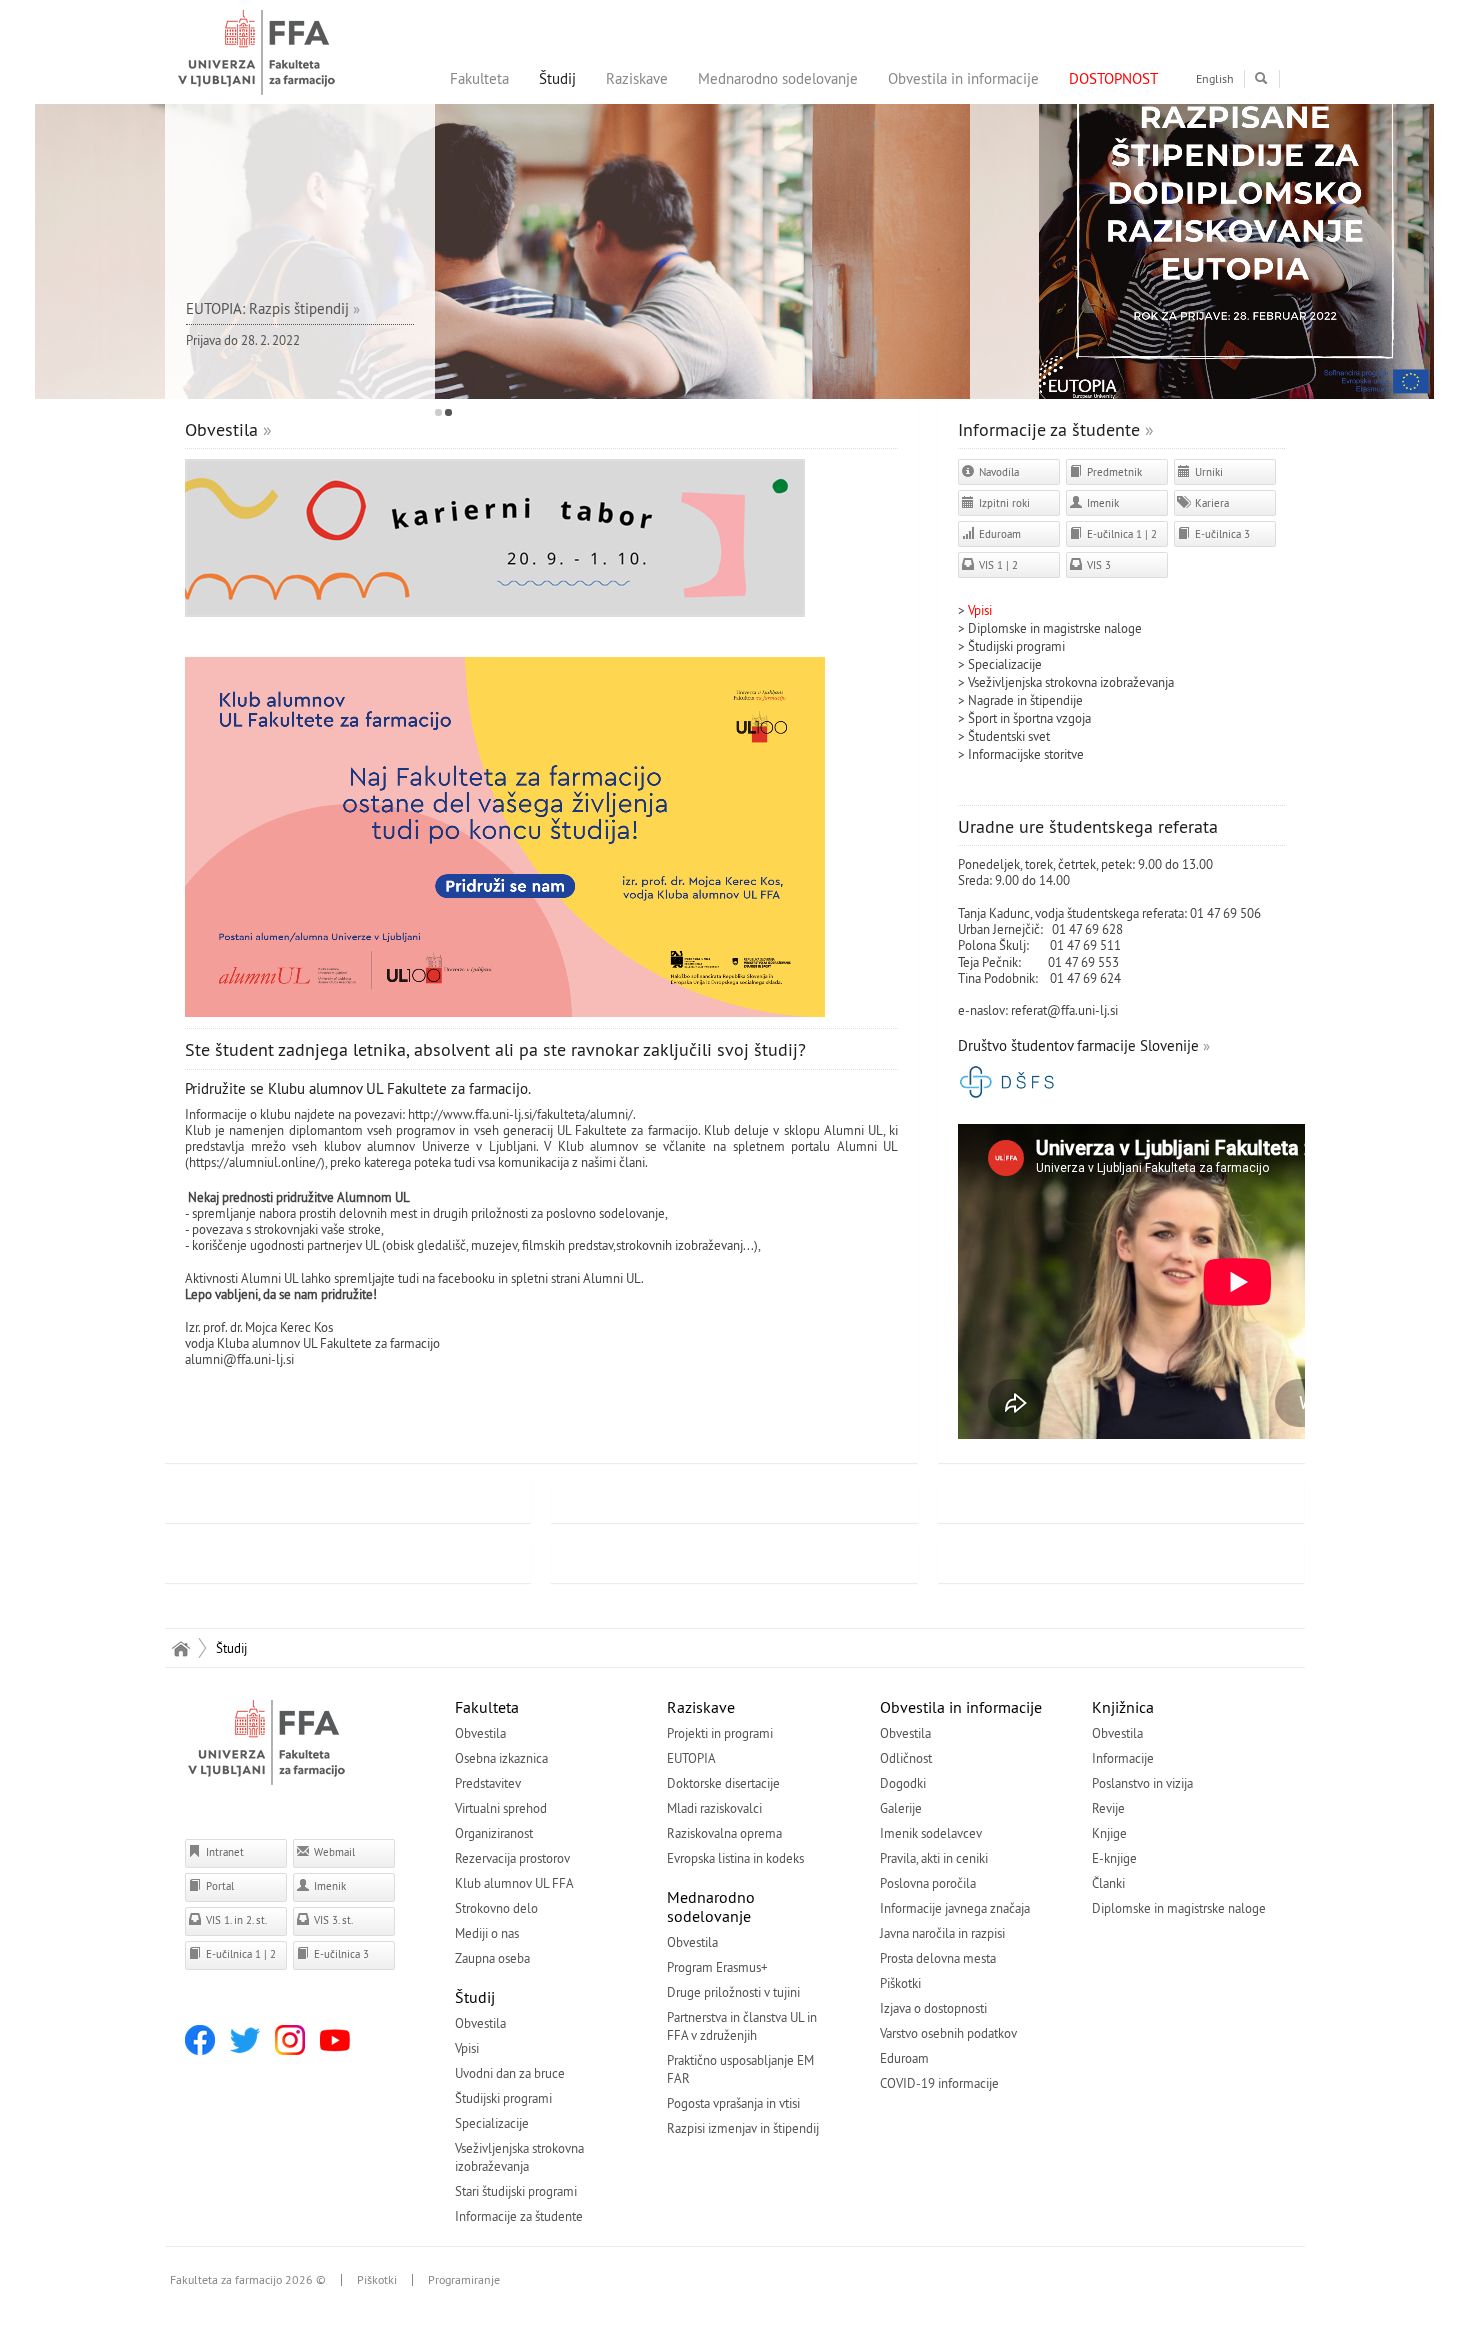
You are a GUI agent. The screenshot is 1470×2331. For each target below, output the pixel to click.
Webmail (333, 1852)
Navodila (997, 472)
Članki (1108, 1883)
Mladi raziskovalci (714, 1808)
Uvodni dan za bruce (510, 2073)
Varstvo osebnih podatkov (948, 2033)
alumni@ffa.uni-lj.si (239, 1359)
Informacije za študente (1049, 429)
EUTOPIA (691, 1758)
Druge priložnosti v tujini (733, 1992)
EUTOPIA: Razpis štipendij (267, 308)
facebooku (466, 1278)
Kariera (1210, 503)
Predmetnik (1113, 472)
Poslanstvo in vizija (1142, 1783)
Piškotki (900, 1983)
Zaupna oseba (492, 1958)
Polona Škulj (992, 945)
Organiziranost (494, 1833)
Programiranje (464, 2280)
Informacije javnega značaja (955, 1908)
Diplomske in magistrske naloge (1055, 628)
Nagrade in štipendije (1025, 700)
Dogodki (903, 1783)
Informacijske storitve (1026, 754)
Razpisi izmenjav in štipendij (743, 2128)
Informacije (1123, 1758)
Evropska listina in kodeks (735, 1858)
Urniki (1207, 472)
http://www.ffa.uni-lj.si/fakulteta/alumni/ (520, 1114)
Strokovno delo (496, 1908)
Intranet (223, 1852)
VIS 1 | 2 (997, 565)
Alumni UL (612, 1278)
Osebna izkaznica (501, 1758)
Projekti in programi (720, 1733)
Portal (218, 1886)
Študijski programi (1016, 646)
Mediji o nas (487, 1933)
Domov (180, 1648)
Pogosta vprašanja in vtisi (733, 2103)
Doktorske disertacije (723, 1783)
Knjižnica (1123, 1707)
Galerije (901, 1808)
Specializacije (1005, 664)
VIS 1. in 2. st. (235, 1920)
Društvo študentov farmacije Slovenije (1078, 1045)
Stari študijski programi (516, 2191)
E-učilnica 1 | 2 (1120, 534)
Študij (557, 78)
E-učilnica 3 (1221, 534)
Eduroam (998, 534)
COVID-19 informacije (939, 2083)
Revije (1108, 1808)
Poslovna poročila (928, 1883)
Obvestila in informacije (963, 78)
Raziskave (637, 78)
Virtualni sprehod (501, 1808)
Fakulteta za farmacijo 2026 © (248, 2280)
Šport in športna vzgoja (1029, 718)
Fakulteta (479, 78)
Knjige (1109, 1833)
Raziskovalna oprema (724, 1833)
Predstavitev (488, 1783)
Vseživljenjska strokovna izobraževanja (1071, 682)
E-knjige (1114, 1858)
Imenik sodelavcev (931, 1833)
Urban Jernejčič (999, 929)
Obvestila (221, 429)
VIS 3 (1097, 565)
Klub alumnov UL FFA (514, 1883)
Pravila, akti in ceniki (934, 1858)
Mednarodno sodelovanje (778, 78)
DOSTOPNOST (1113, 78)
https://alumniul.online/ (255, 1162)
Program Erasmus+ (717, 1967)
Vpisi (467, 2048)
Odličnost (906, 1758)
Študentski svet (1009, 736)
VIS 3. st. (332, 1920)
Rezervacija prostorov (512, 1858)
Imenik (1101, 503)
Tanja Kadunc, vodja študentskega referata (1071, 913)
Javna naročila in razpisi (942, 1933)
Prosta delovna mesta (938, 1958)
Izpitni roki (1003, 503)
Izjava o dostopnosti (933, 2008)
